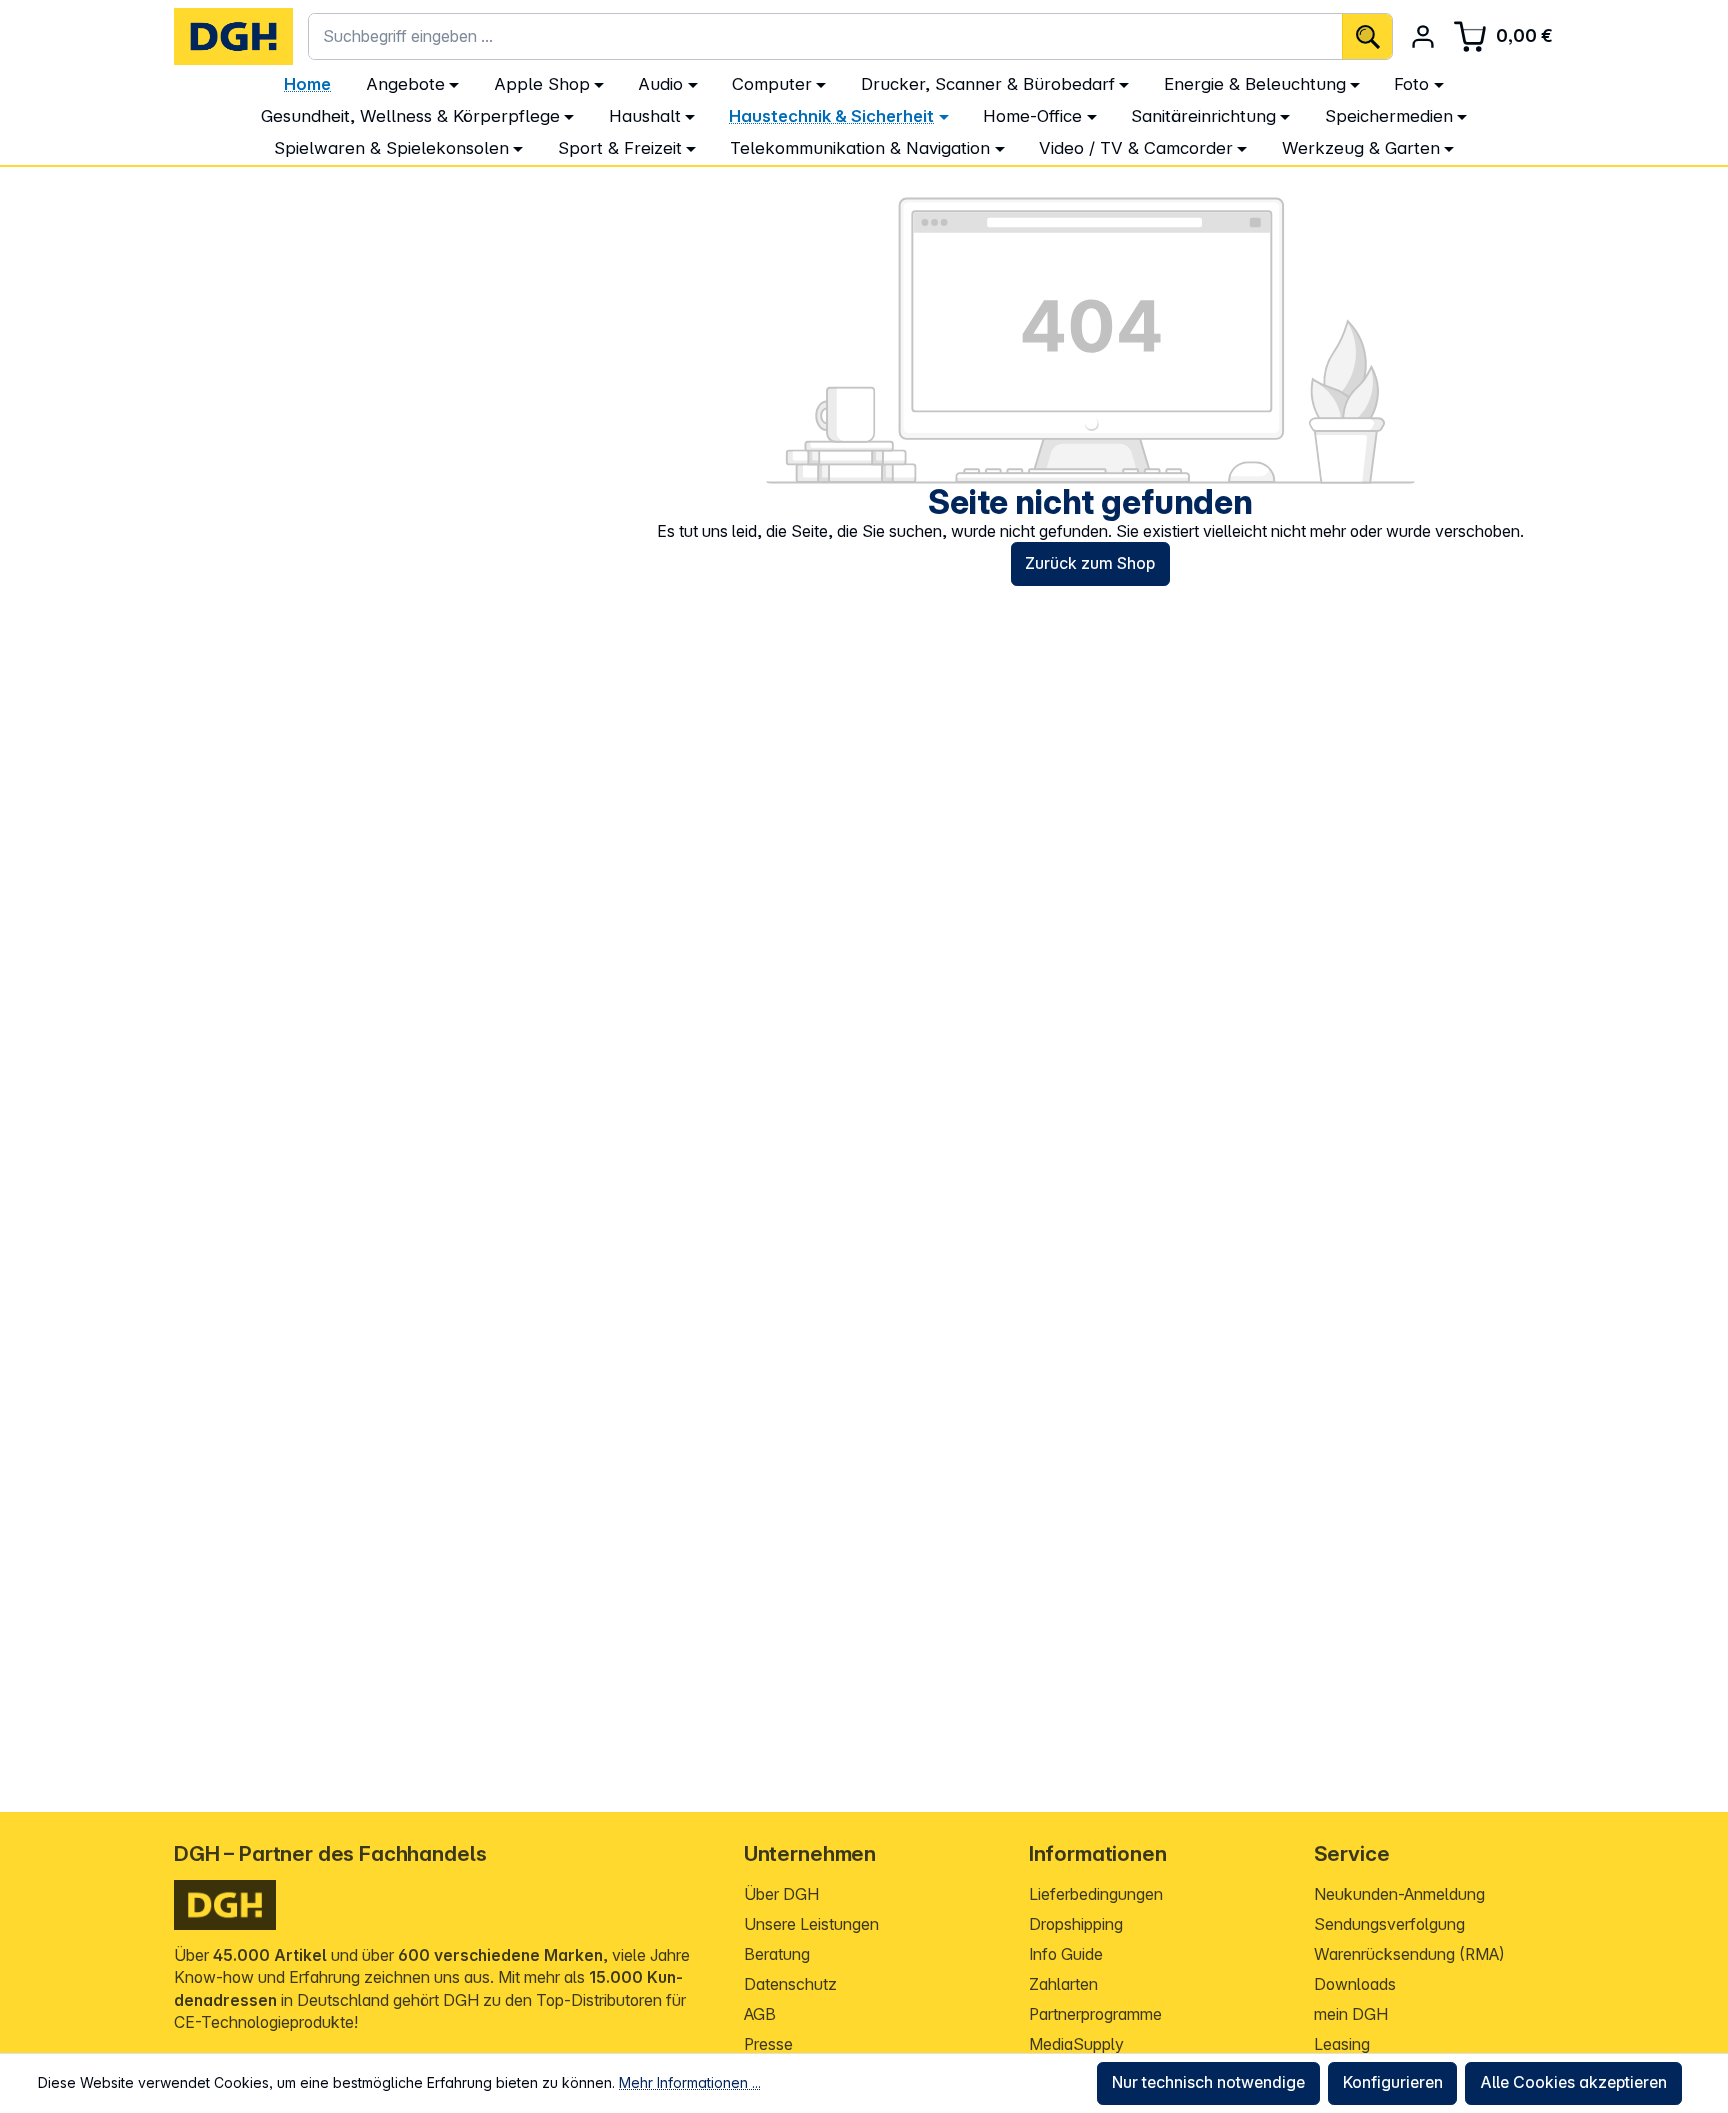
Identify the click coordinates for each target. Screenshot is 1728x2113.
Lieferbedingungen (1096, 1894)
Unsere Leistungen (811, 1924)
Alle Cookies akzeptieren (1573, 2082)
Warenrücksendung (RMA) (1409, 1954)
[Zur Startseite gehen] (233, 37)
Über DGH (781, 1894)
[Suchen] (1367, 36)
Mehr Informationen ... (690, 2082)
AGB (760, 2014)
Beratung (777, 1954)
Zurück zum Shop (1090, 563)
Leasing (1342, 2044)
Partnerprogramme (1095, 2014)
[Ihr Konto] (1423, 37)
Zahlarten (1063, 1984)
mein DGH (1351, 2014)
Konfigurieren (1393, 2082)
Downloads (1355, 1984)
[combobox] (825, 36)
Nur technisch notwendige (1208, 2082)
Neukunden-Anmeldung (1399, 1894)
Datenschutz (790, 1984)
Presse (768, 2044)
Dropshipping (1076, 1924)
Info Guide (1066, 1954)
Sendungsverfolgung (1389, 1924)
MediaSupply (1076, 2044)
